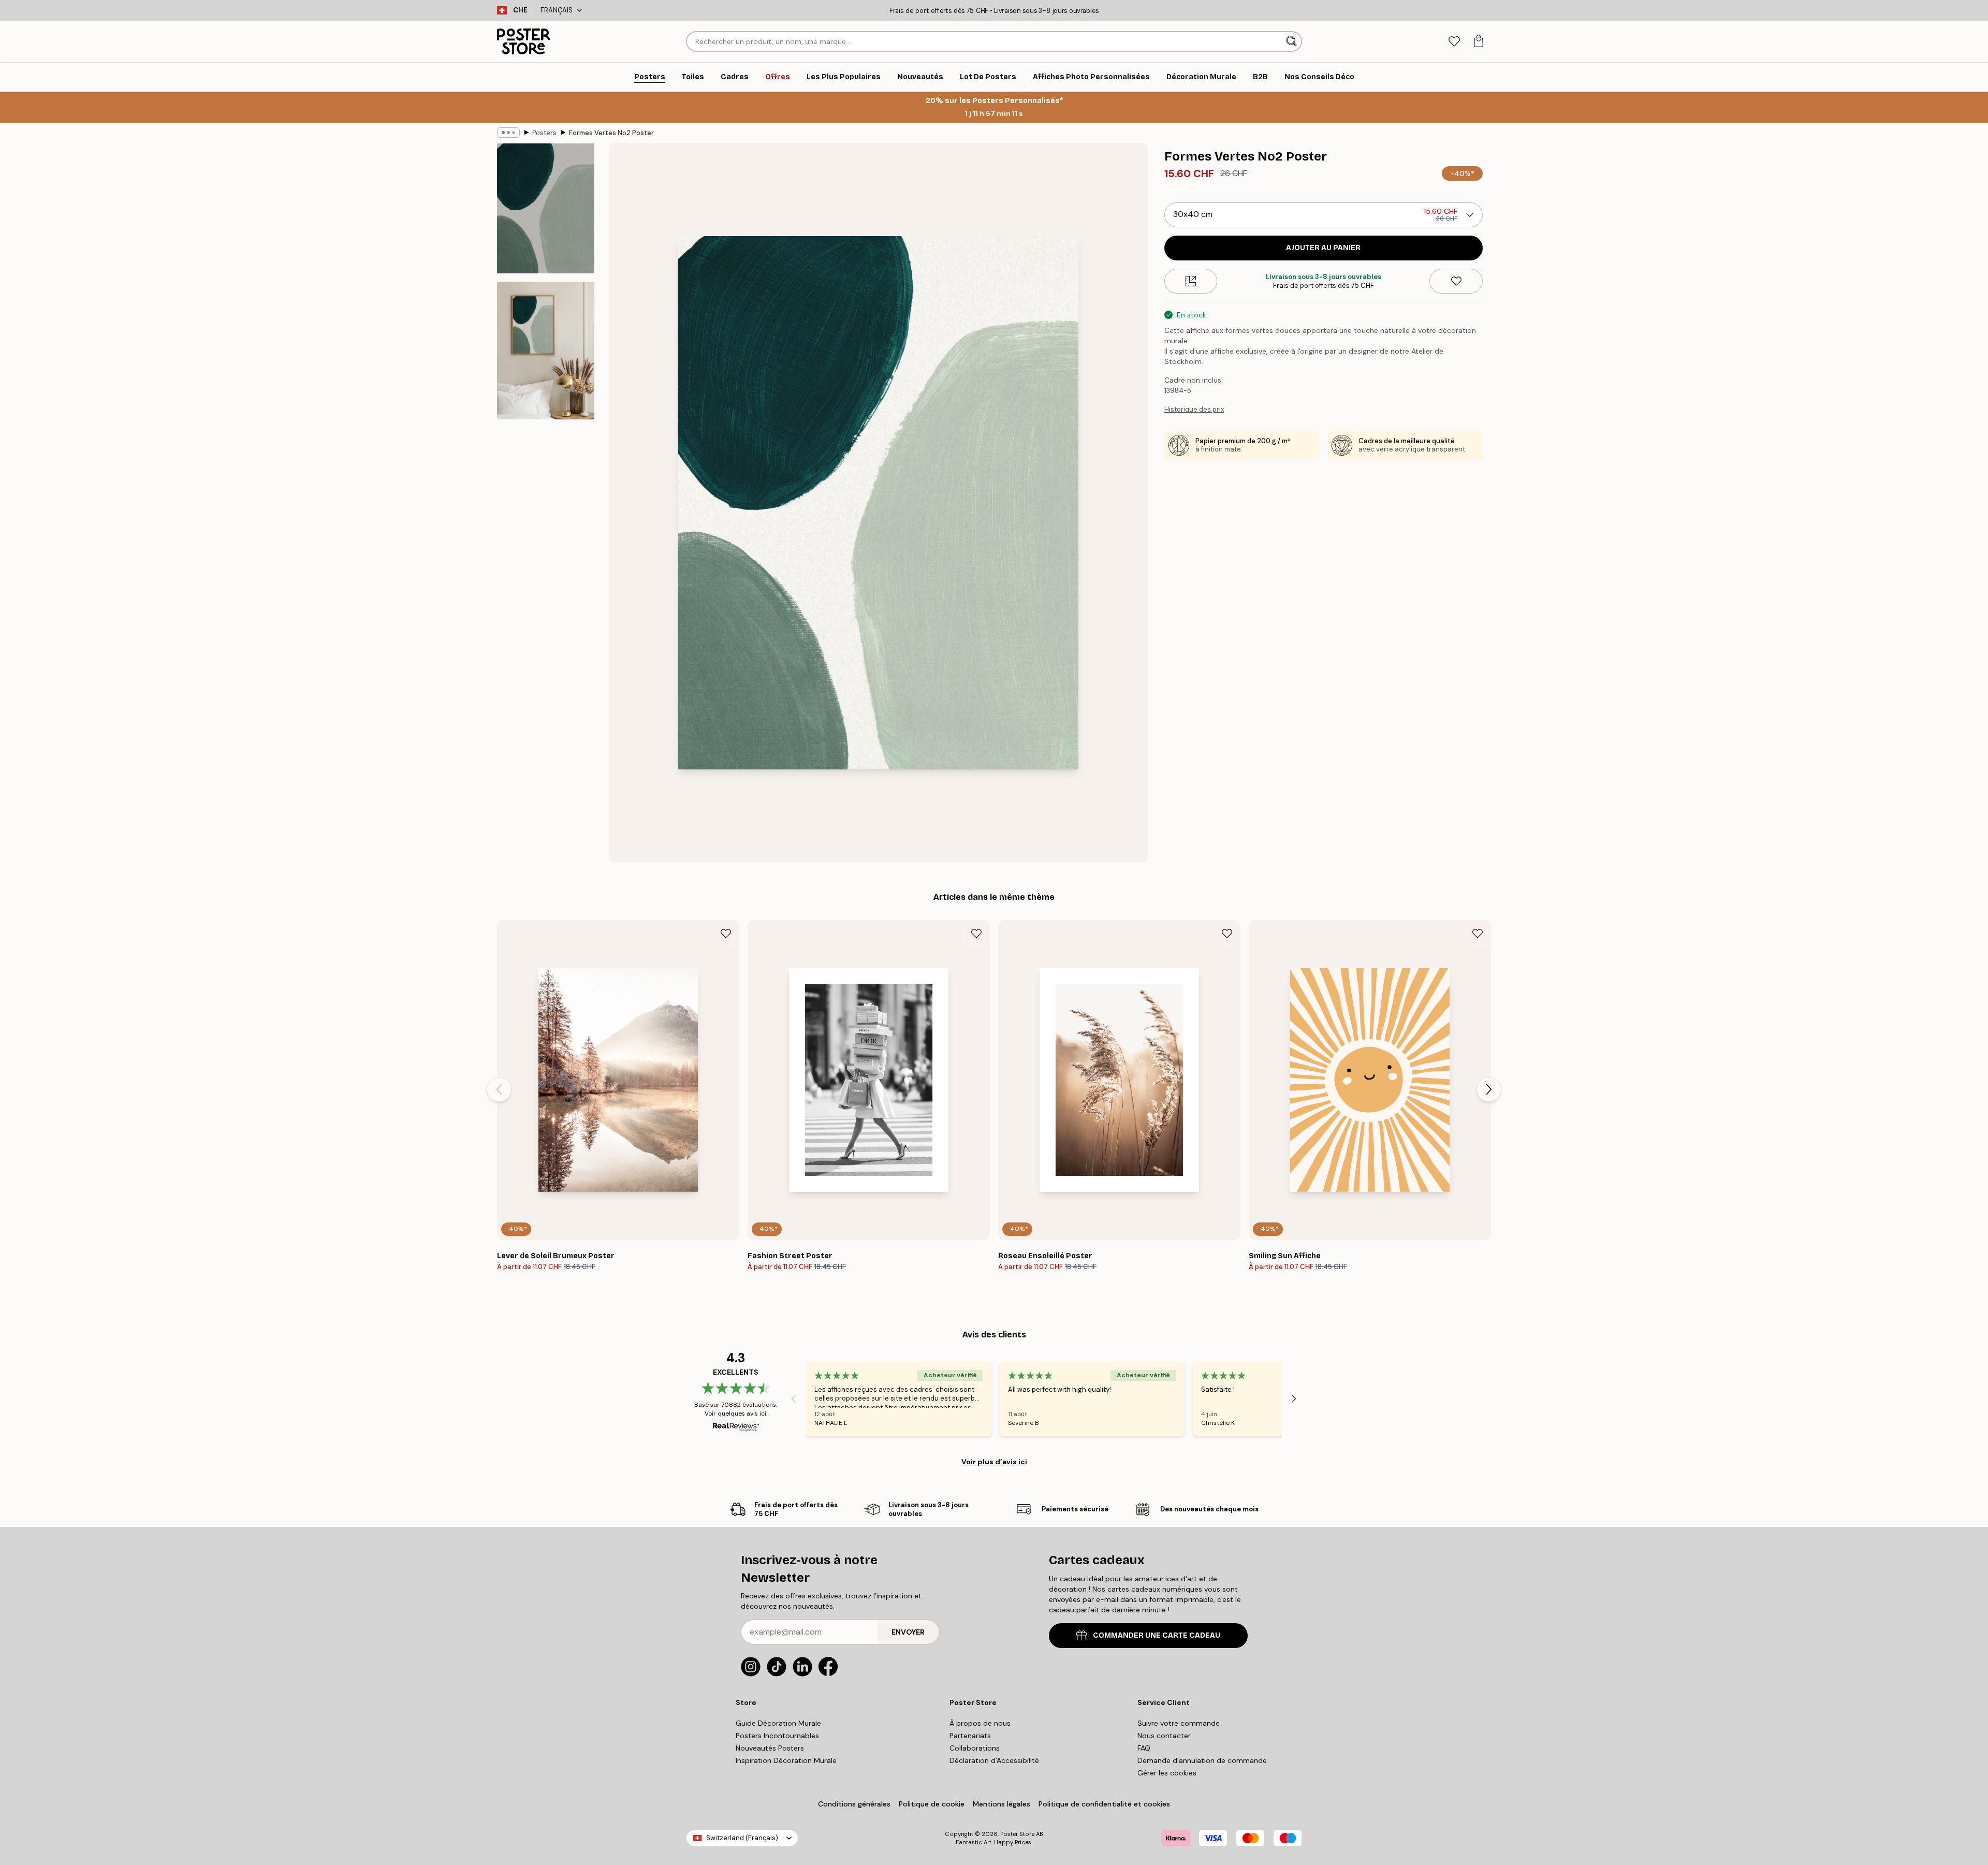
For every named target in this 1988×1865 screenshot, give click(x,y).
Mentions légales (1002, 1804)
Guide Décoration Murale (778, 1723)
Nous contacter (1164, 1736)
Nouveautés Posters (770, 1748)
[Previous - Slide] (499, 1089)
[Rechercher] (1292, 41)
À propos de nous (980, 1723)
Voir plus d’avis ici (994, 1462)
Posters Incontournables (777, 1736)
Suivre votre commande (1179, 1723)
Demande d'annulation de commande (1202, 1760)
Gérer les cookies (1167, 1773)
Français (557, 10)
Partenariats (970, 1736)
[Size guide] (1191, 281)
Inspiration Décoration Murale (786, 1760)
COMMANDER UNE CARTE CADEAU (1157, 1635)
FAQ (1144, 1748)
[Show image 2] (546, 351)
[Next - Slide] (1489, 1089)
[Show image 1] (546, 208)
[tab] (1454, 42)
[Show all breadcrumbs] (508, 133)
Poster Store (1017, 1834)
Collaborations (975, 1748)
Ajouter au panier (1323, 248)
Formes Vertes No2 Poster (611, 133)
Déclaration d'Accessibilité (994, 1760)
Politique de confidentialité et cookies (1104, 1804)
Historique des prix (1194, 409)
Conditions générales (854, 1804)
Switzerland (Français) (742, 1838)
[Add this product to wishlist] (1456, 281)
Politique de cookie (932, 1804)
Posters (544, 133)
